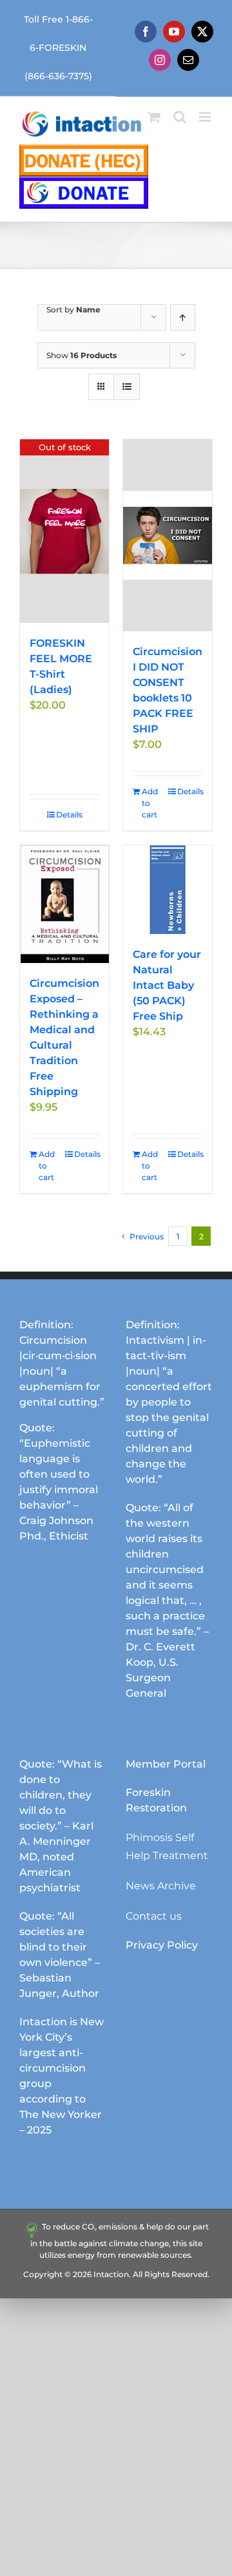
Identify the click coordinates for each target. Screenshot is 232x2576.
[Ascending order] (183, 317)
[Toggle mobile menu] (206, 117)
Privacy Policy (162, 1945)
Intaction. (112, 2274)
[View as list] (127, 387)
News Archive (161, 1886)
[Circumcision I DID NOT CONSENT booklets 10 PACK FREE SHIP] (168, 535)
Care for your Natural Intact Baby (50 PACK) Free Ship (167, 985)
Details (69, 815)
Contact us (154, 1916)
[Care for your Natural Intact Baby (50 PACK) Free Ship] (168, 890)
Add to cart (150, 803)
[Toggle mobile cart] (154, 117)
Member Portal (166, 1764)
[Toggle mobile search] (180, 117)
